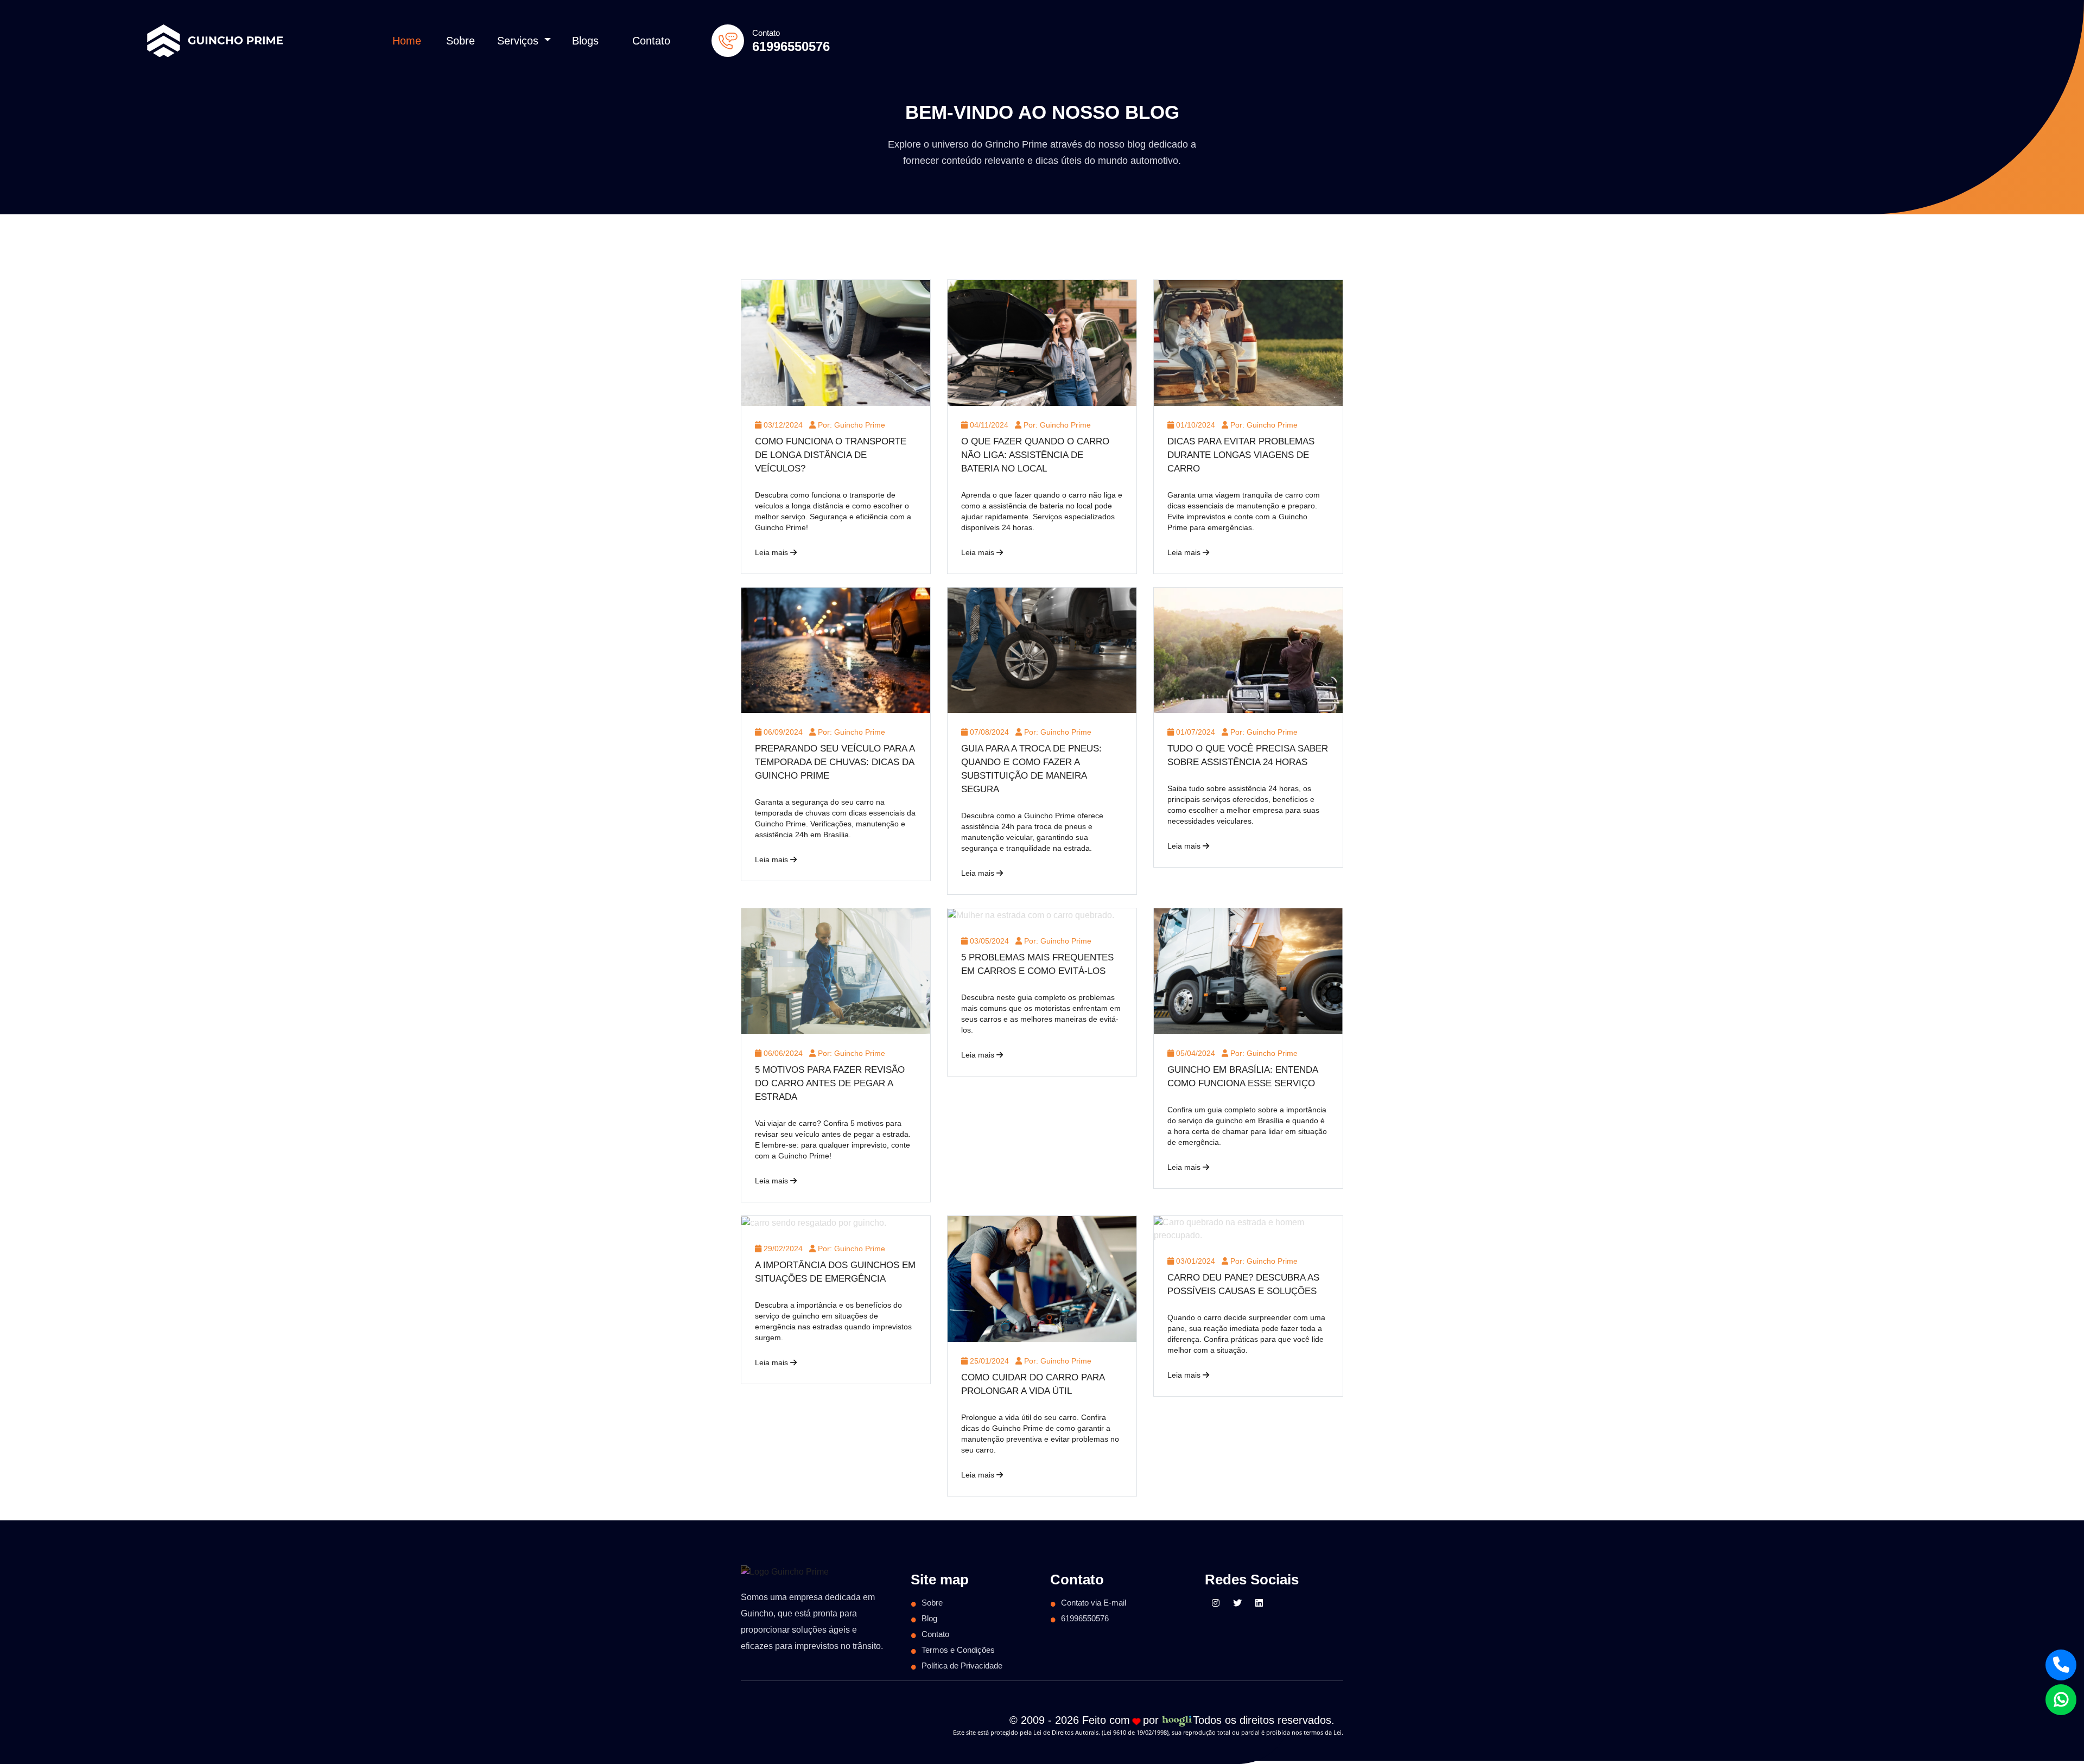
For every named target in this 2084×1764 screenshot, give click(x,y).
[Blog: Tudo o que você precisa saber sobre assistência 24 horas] (1248, 650)
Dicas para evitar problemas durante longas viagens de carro (1241, 455)
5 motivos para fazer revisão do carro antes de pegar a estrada (830, 1083)
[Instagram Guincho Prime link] (1216, 1603)
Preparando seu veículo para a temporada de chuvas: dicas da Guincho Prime (835, 762)
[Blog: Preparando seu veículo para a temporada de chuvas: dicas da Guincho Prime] (836, 650)
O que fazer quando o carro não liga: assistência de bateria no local (1035, 455)
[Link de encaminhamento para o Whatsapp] (2061, 1700)
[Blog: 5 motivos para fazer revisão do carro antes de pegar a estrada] (836, 971)
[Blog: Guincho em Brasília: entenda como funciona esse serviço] (1248, 971)
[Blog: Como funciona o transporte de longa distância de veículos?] (836, 342)
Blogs (585, 41)
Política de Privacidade (962, 1666)
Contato (651, 41)
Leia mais (773, 552)
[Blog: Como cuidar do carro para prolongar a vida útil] (1042, 1278)
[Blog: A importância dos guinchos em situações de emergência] (814, 1222)
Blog (929, 1618)
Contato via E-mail (1094, 1603)
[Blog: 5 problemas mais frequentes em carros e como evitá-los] (1031, 915)
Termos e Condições (958, 1650)
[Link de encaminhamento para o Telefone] (2061, 1665)
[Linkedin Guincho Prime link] (1259, 1603)
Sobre (460, 41)
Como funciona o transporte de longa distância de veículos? (831, 455)
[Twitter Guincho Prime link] (1237, 1603)
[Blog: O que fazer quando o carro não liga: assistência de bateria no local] (1042, 342)
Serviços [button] (519, 41)
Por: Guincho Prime (850, 425)
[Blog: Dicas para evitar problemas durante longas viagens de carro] (1248, 342)
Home (407, 41)
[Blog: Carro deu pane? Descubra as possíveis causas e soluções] (1248, 1228)
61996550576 (791, 46)
